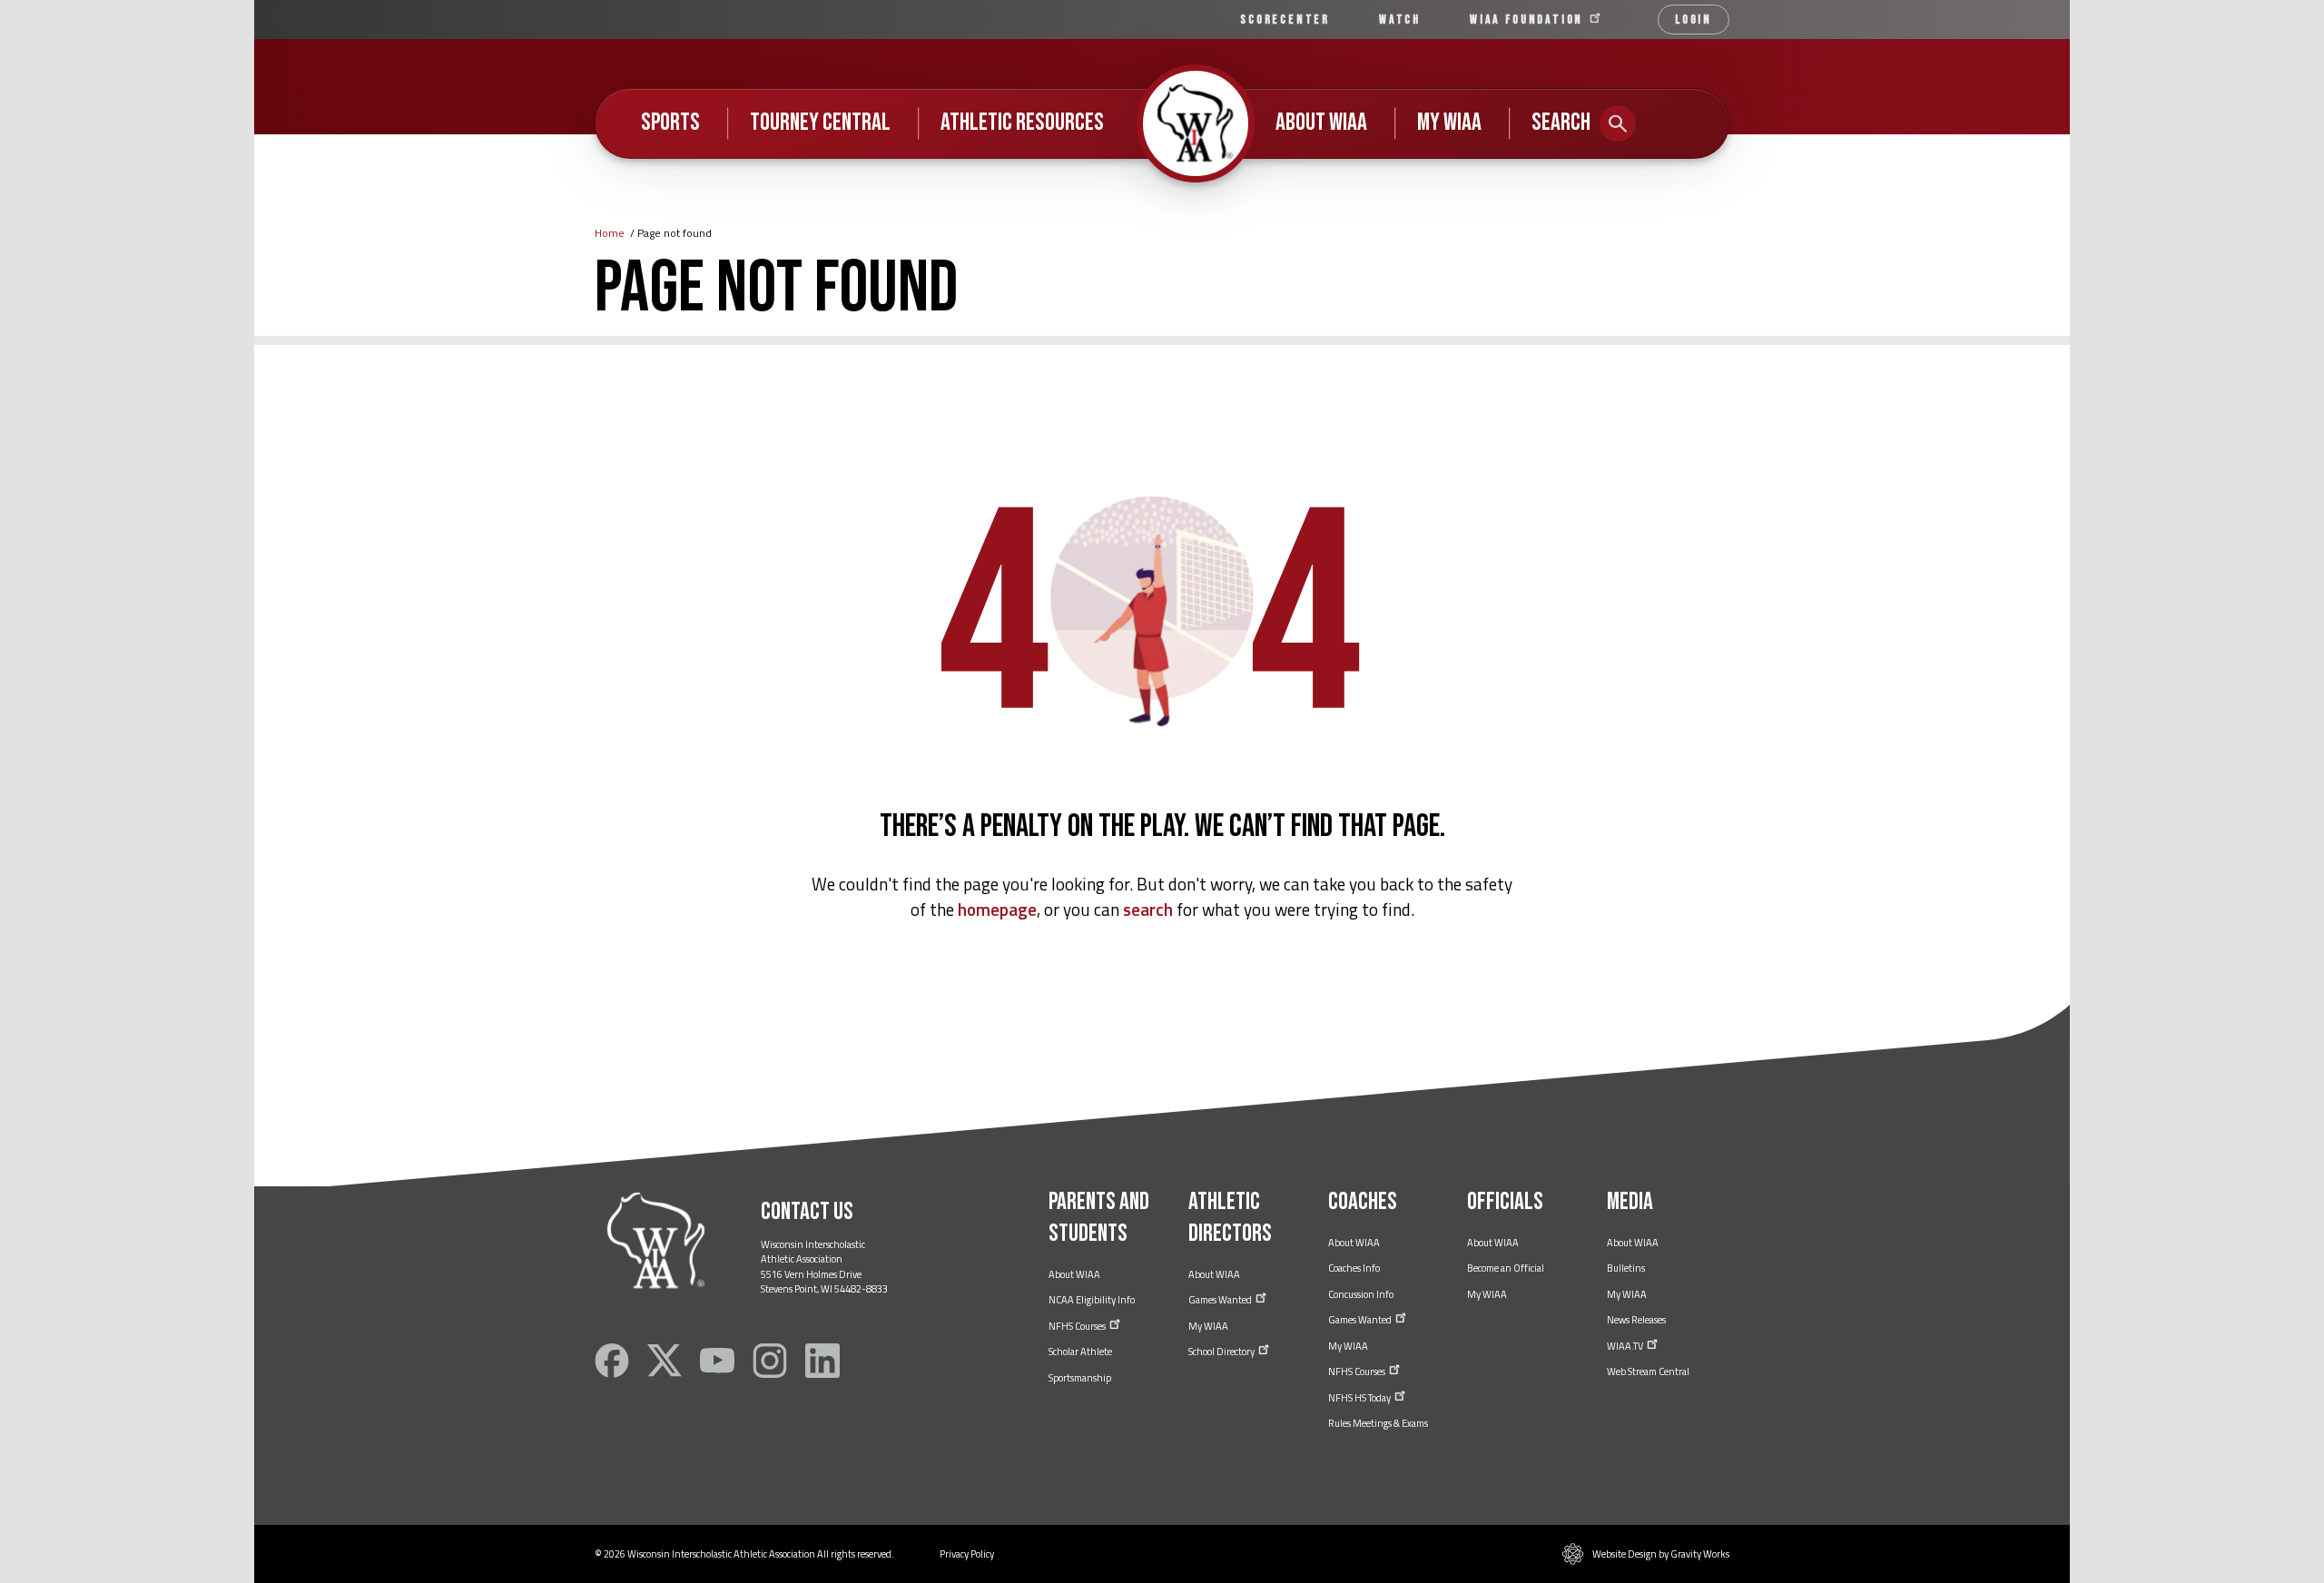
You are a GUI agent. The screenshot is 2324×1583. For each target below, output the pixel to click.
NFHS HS (1360, 1398)
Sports (670, 123)
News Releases (1636, 1320)
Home (610, 233)
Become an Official (1506, 1268)
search (1148, 909)
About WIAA (1321, 123)
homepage (997, 909)
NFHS (1078, 1326)
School (1222, 1352)
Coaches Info (1354, 1268)
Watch (1400, 20)
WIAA (1529, 20)
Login (1694, 20)
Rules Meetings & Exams (1378, 1423)
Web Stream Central (1648, 1372)
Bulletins (1626, 1268)
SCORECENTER (1285, 20)
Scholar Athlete (1080, 1352)
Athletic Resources (1022, 123)
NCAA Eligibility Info (1092, 1300)
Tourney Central (820, 123)
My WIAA (1449, 123)
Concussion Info (1361, 1294)
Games (1221, 1300)
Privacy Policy (967, 1554)
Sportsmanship (1080, 1378)
